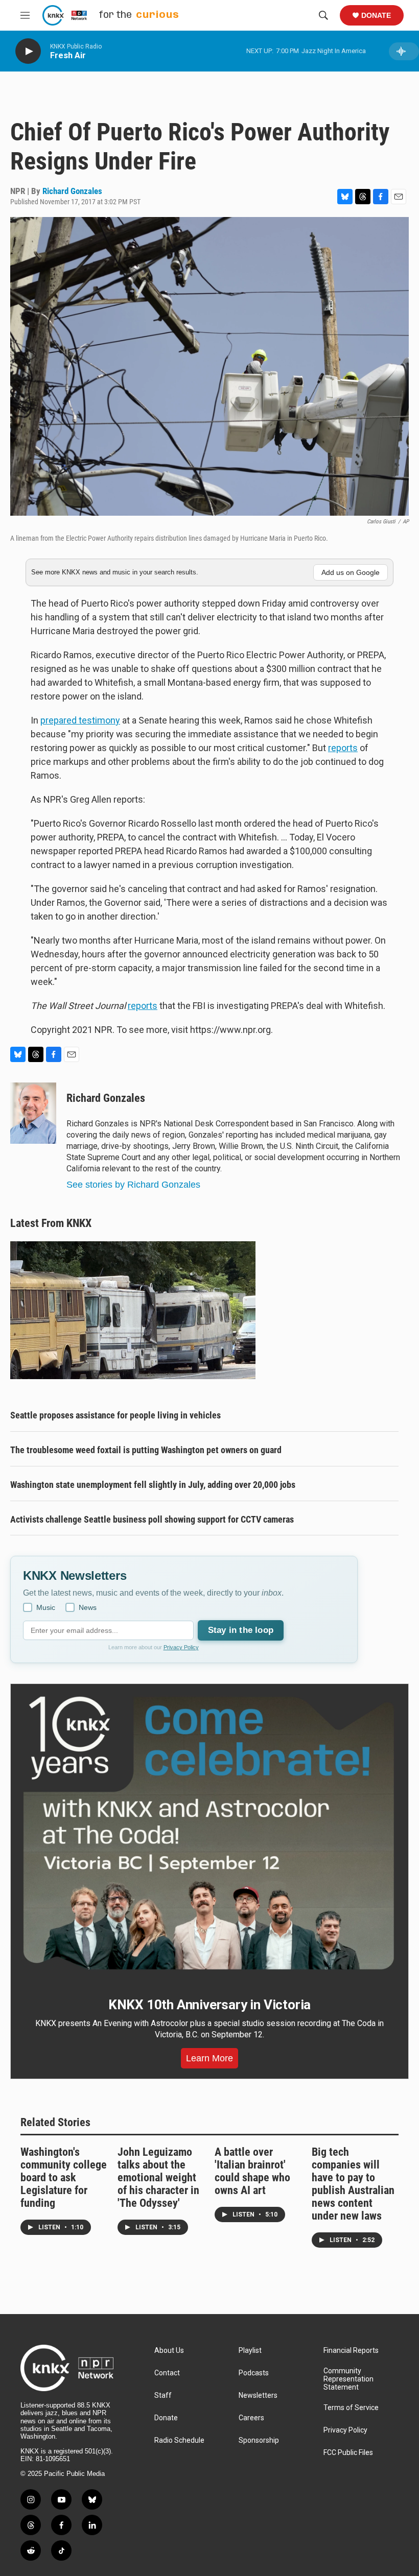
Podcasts (254, 2373)
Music (46, 1607)
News (88, 1607)
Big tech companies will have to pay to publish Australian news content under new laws (353, 2184)
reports (343, 748)
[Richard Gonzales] (33, 1113)
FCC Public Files (348, 2453)
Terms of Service (351, 2408)
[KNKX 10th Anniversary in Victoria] (209, 1833)
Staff (163, 2396)
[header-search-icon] (323, 15)
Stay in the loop (241, 1630)
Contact (167, 2373)
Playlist (250, 2351)
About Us (169, 2351)
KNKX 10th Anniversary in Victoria (209, 2005)
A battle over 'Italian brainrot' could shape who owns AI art (252, 2171)
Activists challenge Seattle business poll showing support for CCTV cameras (152, 1519)
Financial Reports (351, 2351)
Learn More (209, 2058)
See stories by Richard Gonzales (133, 1185)
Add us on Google (351, 572)
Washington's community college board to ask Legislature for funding (64, 2177)
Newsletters (258, 2396)
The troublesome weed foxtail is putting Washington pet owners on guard (146, 1450)
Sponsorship (259, 2440)
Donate (376, 15)
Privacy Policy (181, 1647)
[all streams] (404, 51)
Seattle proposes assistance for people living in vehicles (115, 1415)
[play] (28, 51)
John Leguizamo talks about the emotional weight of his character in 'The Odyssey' (158, 2177)
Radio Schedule (179, 2440)
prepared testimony (80, 720)
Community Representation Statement (348, 2379)
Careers (251, 2418)
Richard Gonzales (72, 191)
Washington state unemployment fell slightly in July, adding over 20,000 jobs (153, 1485)
